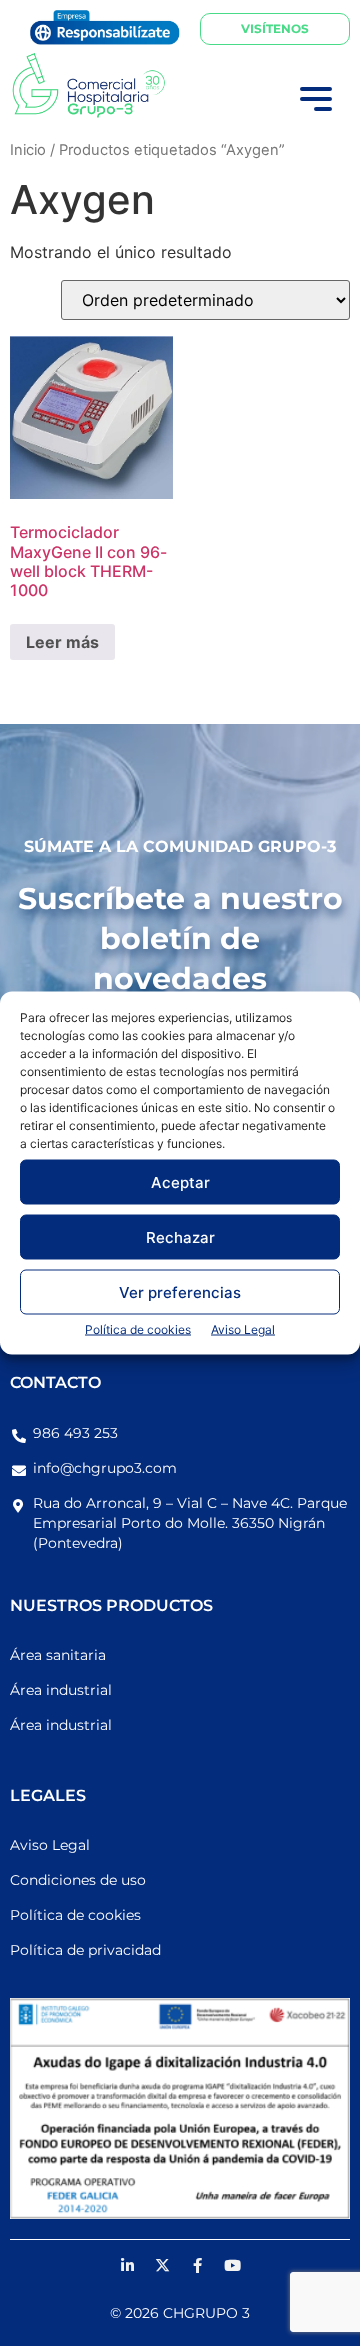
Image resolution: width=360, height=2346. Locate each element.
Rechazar (180, 1236)
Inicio (28, 150)
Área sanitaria (58, 1655)
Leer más (62, 642)
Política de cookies (138, 1329)
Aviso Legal (243, 1329)
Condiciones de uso (78, 1880)
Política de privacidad (85, 1950)
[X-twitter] (163, 2265)
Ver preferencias (180, 1291)
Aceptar (180, 1181)
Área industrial (61, 1690)
